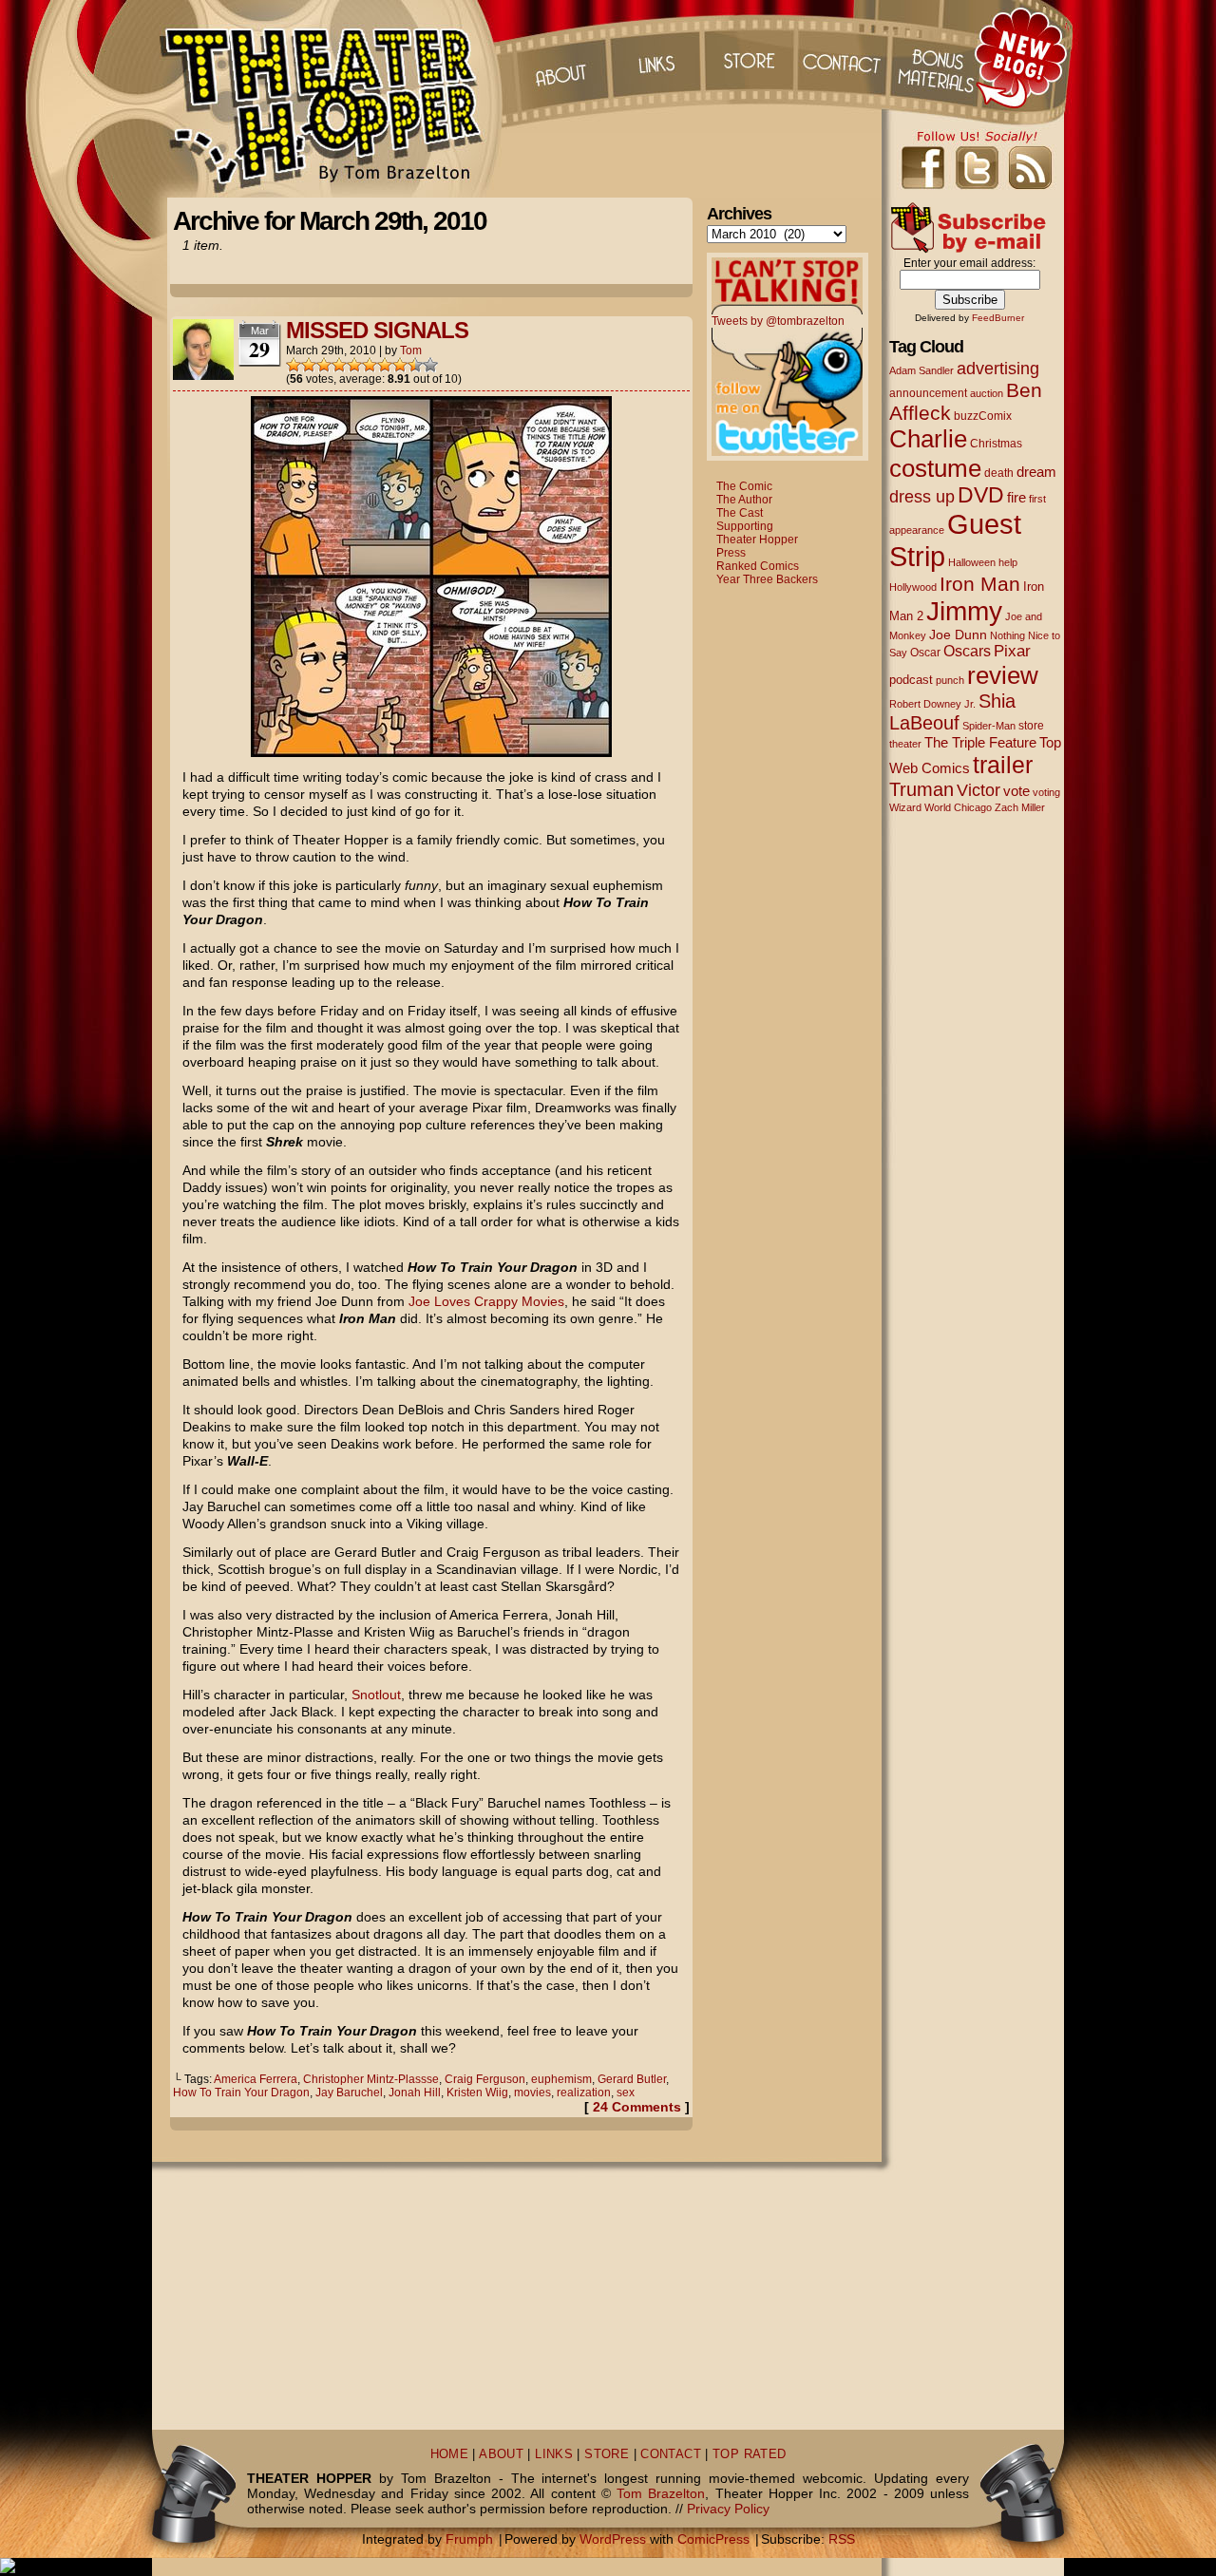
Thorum (940, 57)
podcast (911, 680)
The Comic (744, 486)
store (1031, 726)
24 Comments (637, 2107)
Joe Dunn (958, 635)
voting (1046, 792)
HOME (450, 2454)
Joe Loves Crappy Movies (486, 1301)
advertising (998, 368)
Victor (978, 790)
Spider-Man (989, 726)
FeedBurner (998, 318)
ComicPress (713, 2539)
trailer (1003, 765)
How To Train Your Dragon (241, 2093)
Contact (845, 57)
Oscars (967, 651)
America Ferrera (256, 2079)
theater (905, 744)
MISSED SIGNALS (377, 330)
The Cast (740, 513)
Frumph (469, 2539)
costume (935, 468)
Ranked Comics (758, 566)
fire (1016, 497)
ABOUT (501, 2454)
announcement (928, 393)
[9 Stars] (415, 365)
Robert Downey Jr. (932, 704)
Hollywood (913, 587)
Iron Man (980, 584)
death (999, 473)
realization (584, 2093)
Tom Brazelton (661, 2493)
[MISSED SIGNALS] (431, 752)
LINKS (554, 2454)
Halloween (972, 562)
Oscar (925, 653)
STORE (607, 2454)
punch (950, 680)
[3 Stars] (324, 365)
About (560, 57)
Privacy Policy (728, 2509)
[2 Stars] (309, 365)
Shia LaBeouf (952, 712)
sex (626, 2093)
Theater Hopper (332, 99)
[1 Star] (294, 365)
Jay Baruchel (349, 2093)
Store (750, 57)
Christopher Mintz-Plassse (371, 2079)
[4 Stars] (339, 365)
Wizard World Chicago (940, 807)
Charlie (928, 439)
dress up (922, 497)
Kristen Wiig (477, 2093)
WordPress (613, 2539)
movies (532, 2093)
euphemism (561, 2079)
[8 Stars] (400, 365)
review (1003, 675)
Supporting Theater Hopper (757, 533)
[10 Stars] (430, 365)
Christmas (996, 443)
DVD (981, 495)
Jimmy (964, 611)
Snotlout (376, 1695)
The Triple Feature (980, 742)
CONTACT (671, 2454)
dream (1036, 472)
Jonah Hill (415, 2093)
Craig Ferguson (485, 2079)
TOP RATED (749, 2454)
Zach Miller (1020, 807)
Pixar (1012, 651)
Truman (921, 789)
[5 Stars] (354, 365)
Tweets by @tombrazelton (778, 321)
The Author (744, 500)
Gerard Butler (632, 2079)
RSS (842, 2539)
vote (1016, 791)
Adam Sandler (921, 370)
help (1008, 562)
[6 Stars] (370, 365)
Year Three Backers (767, 579)
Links (655, 57)
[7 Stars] (385, 365)
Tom (411, 350)
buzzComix (983, 416)
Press (731, 553)
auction (987, 393)
